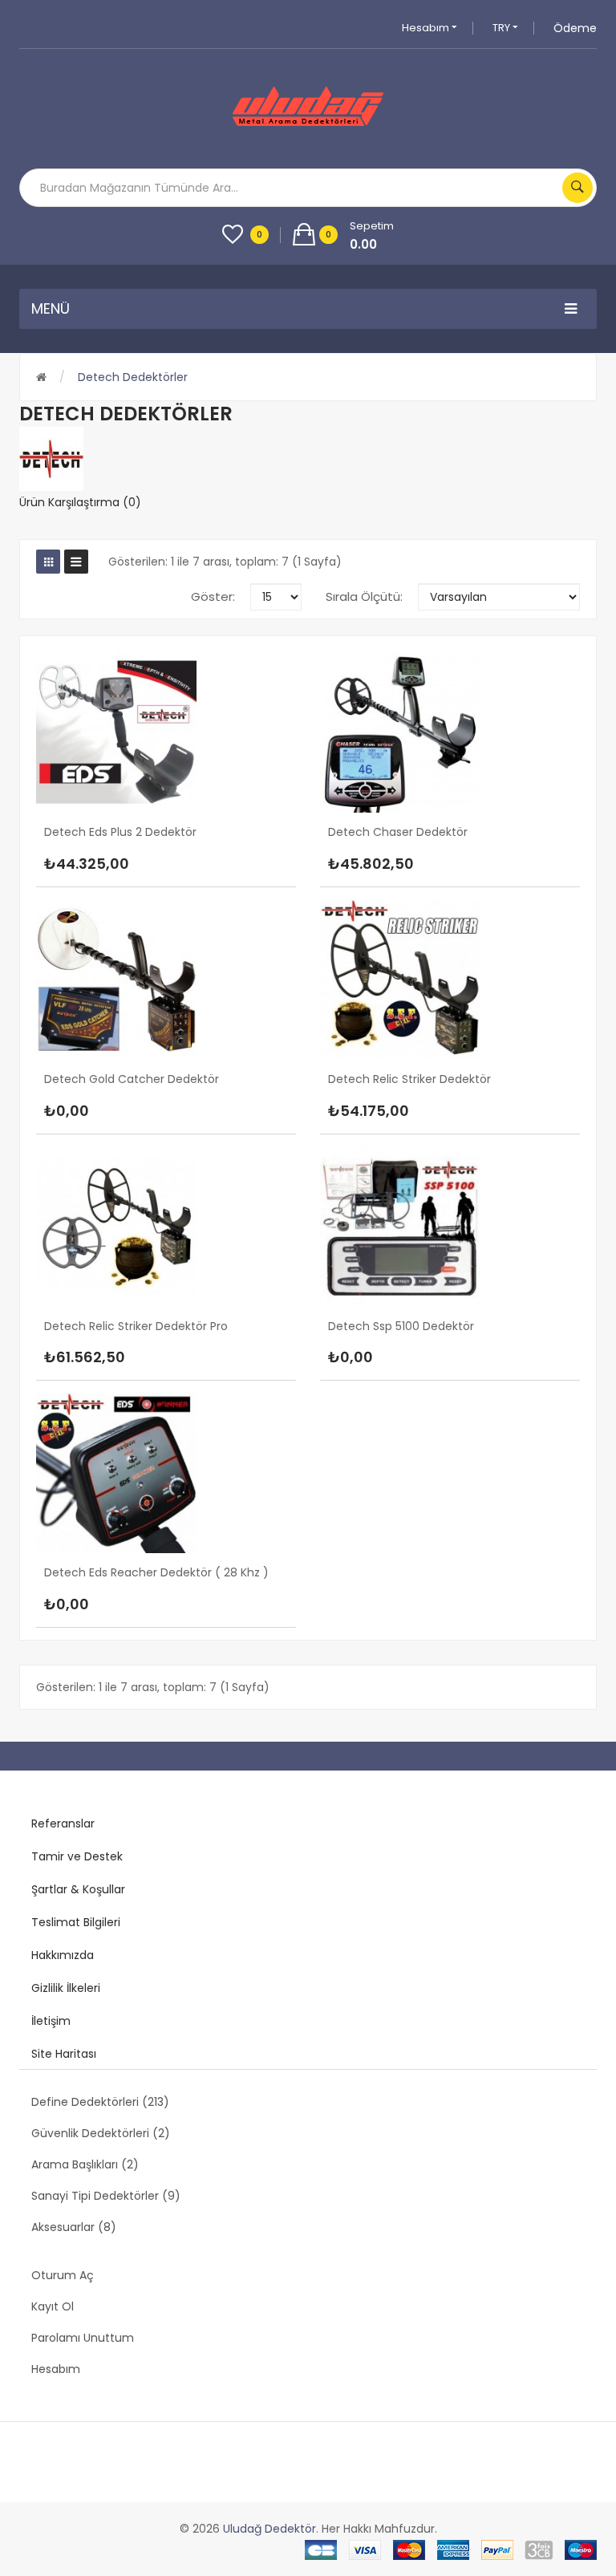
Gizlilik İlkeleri (66, 1988)
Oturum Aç (63, 2275)
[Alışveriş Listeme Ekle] (141, 844)
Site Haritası (64, 2054)
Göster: (213, 596)
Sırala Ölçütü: (364, 596)
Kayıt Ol (53, 2306)
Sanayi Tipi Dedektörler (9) (106, 2196)
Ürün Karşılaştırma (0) (80, 502)
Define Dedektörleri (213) (100, 2102)
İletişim (51, 2021)
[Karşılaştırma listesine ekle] (174, 844)
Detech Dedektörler (133, 377)
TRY (503, 28)
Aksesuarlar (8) (74, 2227)
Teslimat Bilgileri (76, 1922)
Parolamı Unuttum (83, 2338)
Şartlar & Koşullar (78, 1889)
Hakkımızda (63, 1955)
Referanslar (63, 1823)
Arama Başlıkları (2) (85, 2164)
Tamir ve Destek (77, 1856)
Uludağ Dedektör (269, 2529)
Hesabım (427, 28)
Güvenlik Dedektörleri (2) (101, 2133)
